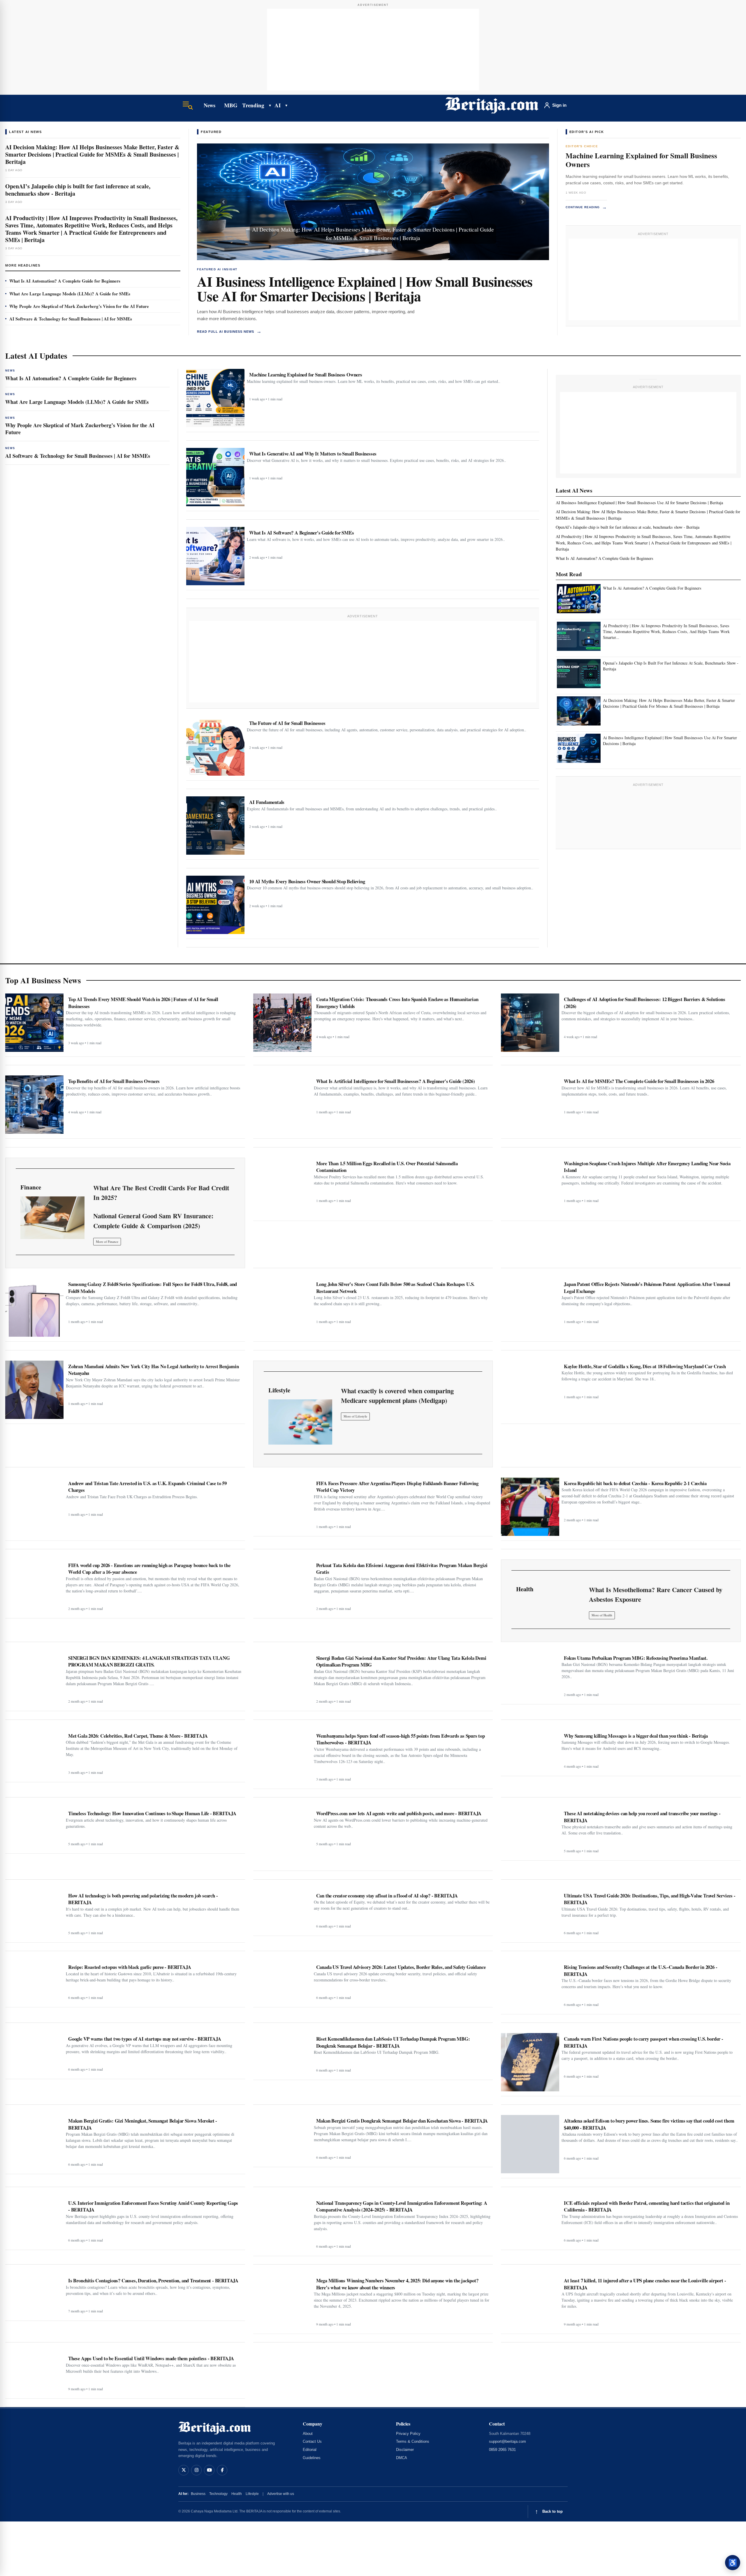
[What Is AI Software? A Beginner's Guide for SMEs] (215, 556)
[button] (223, 202)
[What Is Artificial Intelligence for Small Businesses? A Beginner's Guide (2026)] (282, 1105)
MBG (231, 105)
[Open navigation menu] (188, 105)
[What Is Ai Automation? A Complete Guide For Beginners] (579, 599)
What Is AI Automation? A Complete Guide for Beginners (65, 281)
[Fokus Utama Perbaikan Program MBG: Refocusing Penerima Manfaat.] (530, 1676)
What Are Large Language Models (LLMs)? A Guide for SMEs (70, 294)
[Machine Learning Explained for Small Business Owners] (215, 398)
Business (198, 2494)
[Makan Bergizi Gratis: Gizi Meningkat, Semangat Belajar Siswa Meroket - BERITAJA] (34, 2142)
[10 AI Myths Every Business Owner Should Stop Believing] (215, 905)
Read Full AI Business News (229, 331)
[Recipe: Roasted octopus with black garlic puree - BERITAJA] (34, 1982)
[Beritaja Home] (492, 105)
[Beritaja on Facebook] (222, 2470)
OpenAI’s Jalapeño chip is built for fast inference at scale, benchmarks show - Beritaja (78, 190)
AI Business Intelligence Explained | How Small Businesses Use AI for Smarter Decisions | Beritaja (365, 288)
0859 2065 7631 (502, 2450)
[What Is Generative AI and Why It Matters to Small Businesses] (215, 477)
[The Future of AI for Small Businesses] (215, 746)
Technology (218, 2494)
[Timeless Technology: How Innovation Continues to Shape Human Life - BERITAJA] (34, 1828)
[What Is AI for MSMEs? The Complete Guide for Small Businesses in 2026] (530, 1105)
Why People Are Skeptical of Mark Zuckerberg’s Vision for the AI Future (79, 306)
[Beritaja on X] (184, 2470)
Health (237, 2494)
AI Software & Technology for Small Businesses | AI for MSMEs (71, 319)
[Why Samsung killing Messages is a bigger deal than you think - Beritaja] (530, 1751)
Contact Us (312, 2441)
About (308, 2434)
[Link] (52, 1218)
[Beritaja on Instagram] (196, 2470)
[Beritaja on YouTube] (209, 2470)
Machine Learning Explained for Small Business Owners (641, 160)
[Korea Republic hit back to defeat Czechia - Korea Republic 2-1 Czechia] (530, 1507)
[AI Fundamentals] (215, 826)
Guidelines (312, 2458)
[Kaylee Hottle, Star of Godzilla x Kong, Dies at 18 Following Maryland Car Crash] (530, 1390)
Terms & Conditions (413, 2441)
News (209, 105)
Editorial (310, 2450)
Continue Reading (586, 207)
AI (278, 105)
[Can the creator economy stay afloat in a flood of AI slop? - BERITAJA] (282, 1910)
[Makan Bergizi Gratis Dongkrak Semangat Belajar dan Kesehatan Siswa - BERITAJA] (282, 2139)
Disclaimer (405, 2450)
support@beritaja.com (507, 2441)
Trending (253, 105)
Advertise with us (281, 2494)
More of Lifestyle (355, 1416)
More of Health (602, 1615)
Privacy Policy (408, 2434)
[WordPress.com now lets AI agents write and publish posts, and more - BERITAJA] (282, 1837)
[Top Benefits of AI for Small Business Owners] (34, 1105)
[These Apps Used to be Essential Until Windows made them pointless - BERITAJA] (34, 2373)
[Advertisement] (373, 50)
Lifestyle (252, 2494)
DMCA (402, 2458)
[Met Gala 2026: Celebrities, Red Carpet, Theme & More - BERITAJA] (34, 1754)
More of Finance (107, 1241)
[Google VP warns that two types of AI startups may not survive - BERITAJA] (34, 2054)
